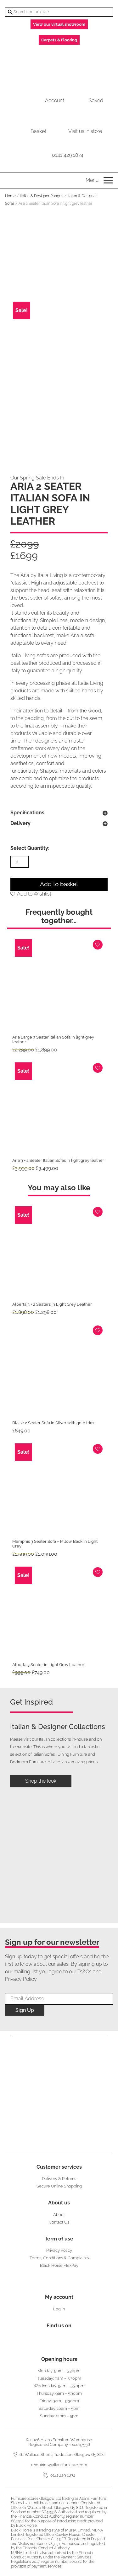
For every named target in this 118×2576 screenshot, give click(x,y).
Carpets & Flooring (59, 40)
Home (10, 196)
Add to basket (59, 884)
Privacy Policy (59, 2250)
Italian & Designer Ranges (42, 196)
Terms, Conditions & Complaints (59, 2258)
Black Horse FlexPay (59, 2265)
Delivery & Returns (59, 2179)
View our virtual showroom (59, 24)
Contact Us (59, 2222)
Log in (59, 2309)
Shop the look (41, 1781)
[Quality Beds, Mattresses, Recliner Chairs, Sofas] (59, 67)
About (59, 2215)
